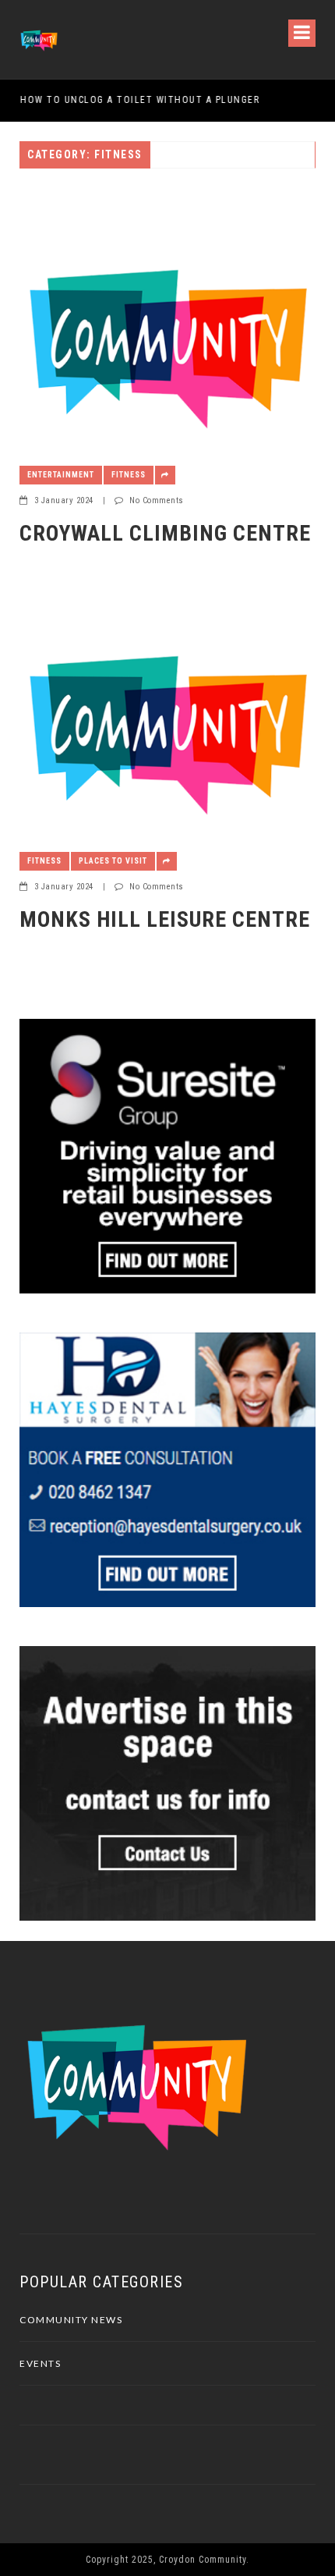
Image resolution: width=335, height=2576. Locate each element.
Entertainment (61, 475)
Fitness (129, 475)
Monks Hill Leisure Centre (165, 919)
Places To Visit (113, 861)
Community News (71, 2320)
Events (40, 2363)
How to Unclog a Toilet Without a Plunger (139, 100)
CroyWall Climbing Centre (165, 533)
